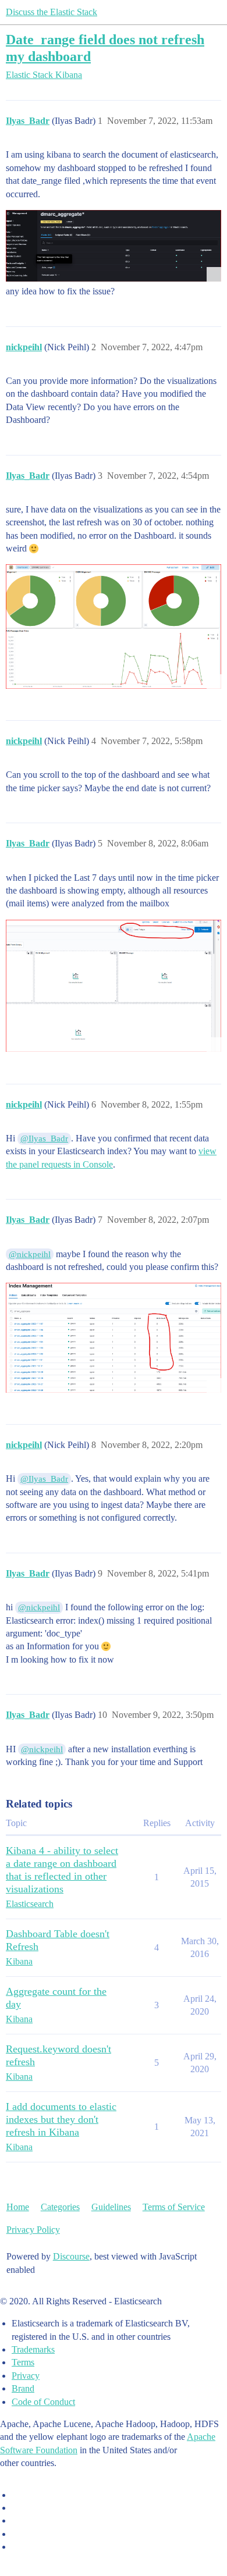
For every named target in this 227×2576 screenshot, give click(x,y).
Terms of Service (174, 2207)
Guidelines (111, 2207)
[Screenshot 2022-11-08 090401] (114, 986)
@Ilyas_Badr (44, 1138)
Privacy (26, 2376)
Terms (23, 2362)
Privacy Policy (33, 2230)
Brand (23, 2388)
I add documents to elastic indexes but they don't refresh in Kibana (61, 2119)
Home (18, 2207)
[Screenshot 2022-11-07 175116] (114, 626)
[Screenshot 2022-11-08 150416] (114, 1337)
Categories (60, 2207)
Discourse (71, 2256)
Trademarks (33, 2349)
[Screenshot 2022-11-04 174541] (114, 246)
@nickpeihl (30, 1254)
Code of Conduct (43, 2402)
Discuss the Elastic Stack (52, 12)
